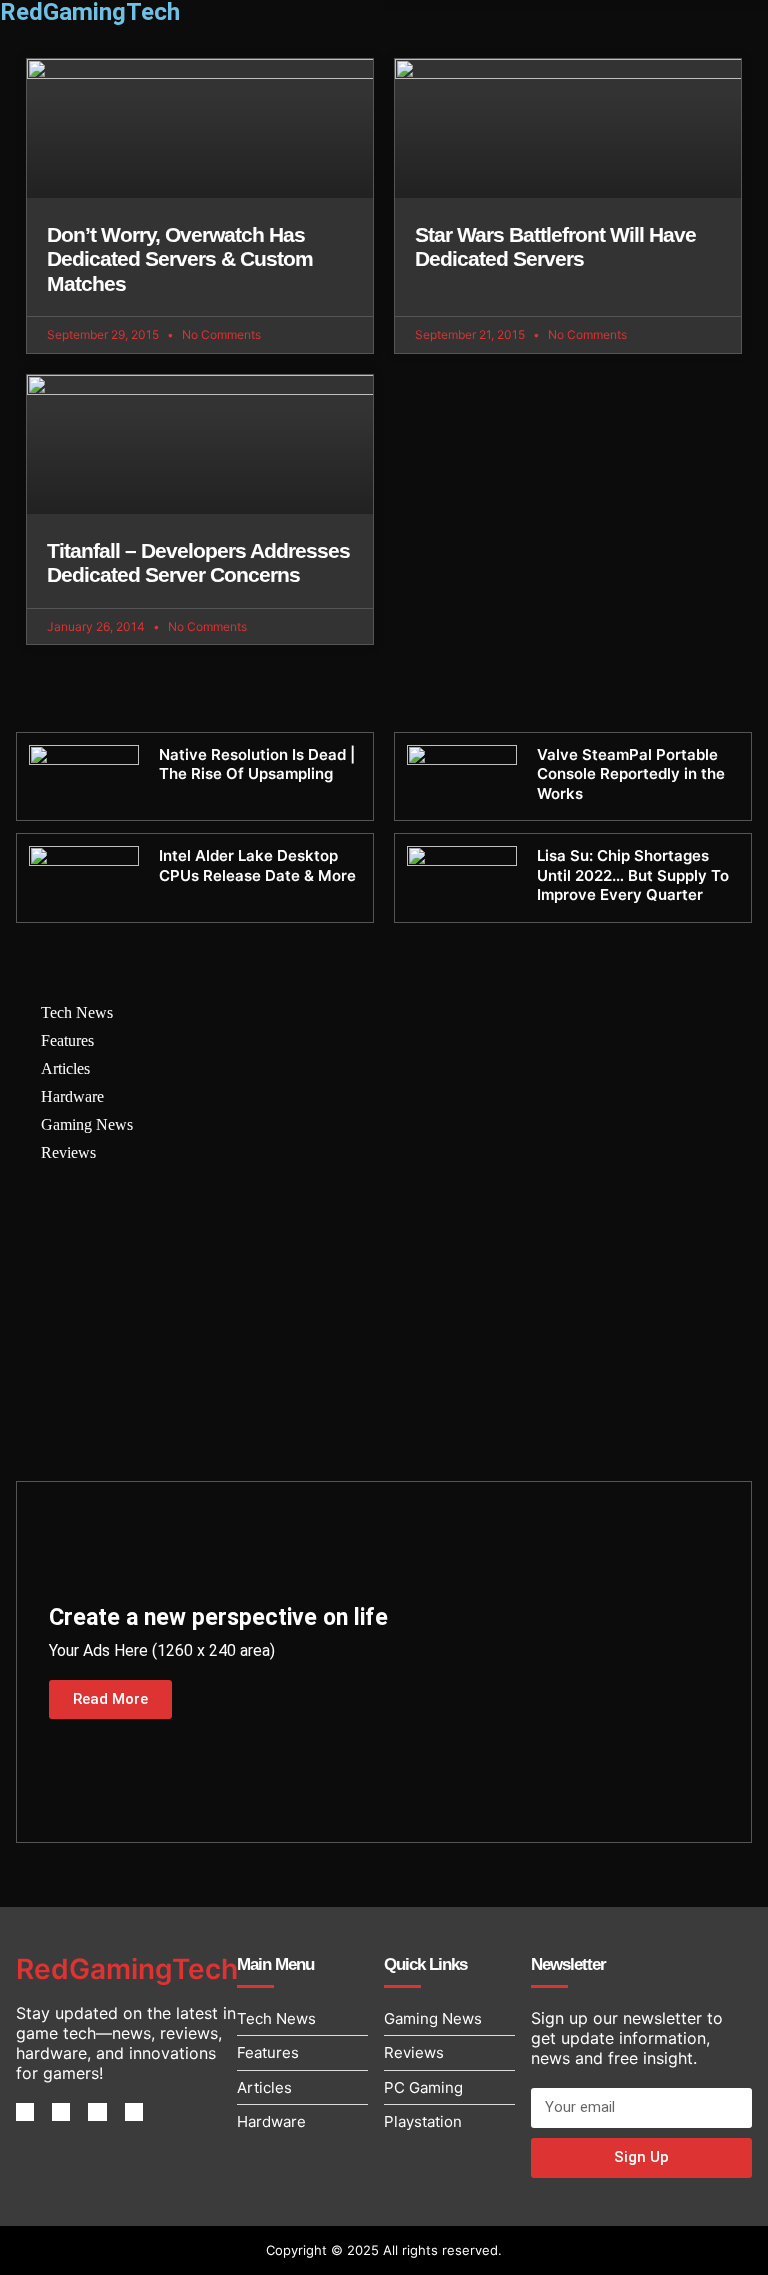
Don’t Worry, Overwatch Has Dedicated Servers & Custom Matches (180, 259)
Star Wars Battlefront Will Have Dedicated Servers (555, 247)
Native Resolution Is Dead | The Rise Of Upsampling (257, 764)
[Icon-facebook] (25, 2112)
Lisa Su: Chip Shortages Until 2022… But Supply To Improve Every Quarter (633, 875)
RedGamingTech (127, 1969)
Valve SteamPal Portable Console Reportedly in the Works (631, 774)
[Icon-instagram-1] (97, 2112)
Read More (110, 1699)
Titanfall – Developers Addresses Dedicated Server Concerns (198, 563)
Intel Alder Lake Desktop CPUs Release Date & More (257, 865)
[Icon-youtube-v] (134, 2112)
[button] (576, 5)
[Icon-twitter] (61, 2112)
